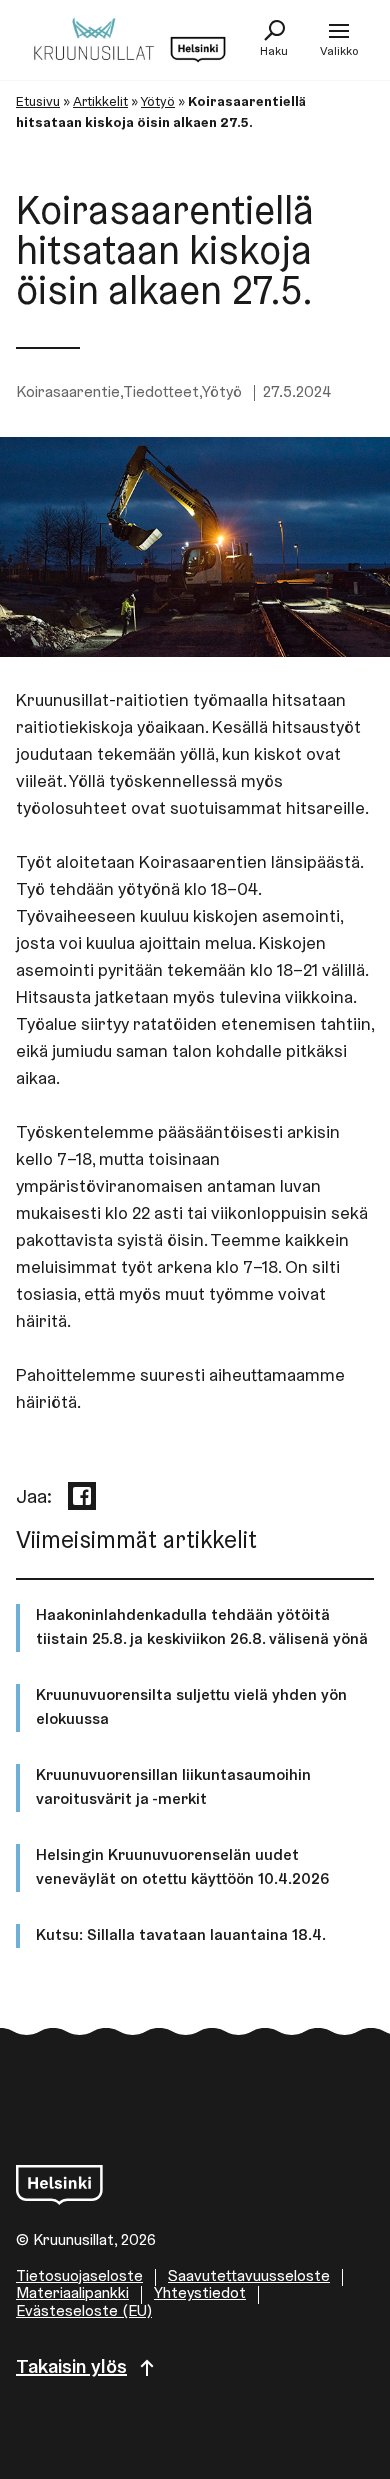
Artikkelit (100, 103)
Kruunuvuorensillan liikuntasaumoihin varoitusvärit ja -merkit (173, 1788)
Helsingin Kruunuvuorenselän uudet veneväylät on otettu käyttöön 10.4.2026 (182, 1868)
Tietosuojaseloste (79, 2277)
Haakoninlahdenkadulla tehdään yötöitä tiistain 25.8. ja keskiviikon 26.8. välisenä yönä (202, 1628)
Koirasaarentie (68, 393)
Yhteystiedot (200, 2294)
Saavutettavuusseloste (249, 2277)
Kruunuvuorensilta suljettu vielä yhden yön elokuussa (191, 1708)
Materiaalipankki (72, 2294)
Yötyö (158, 103)
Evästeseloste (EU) (84, 2312)
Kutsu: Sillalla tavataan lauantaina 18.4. (181, 1936)
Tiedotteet (161, 393)
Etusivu (38, 103)
